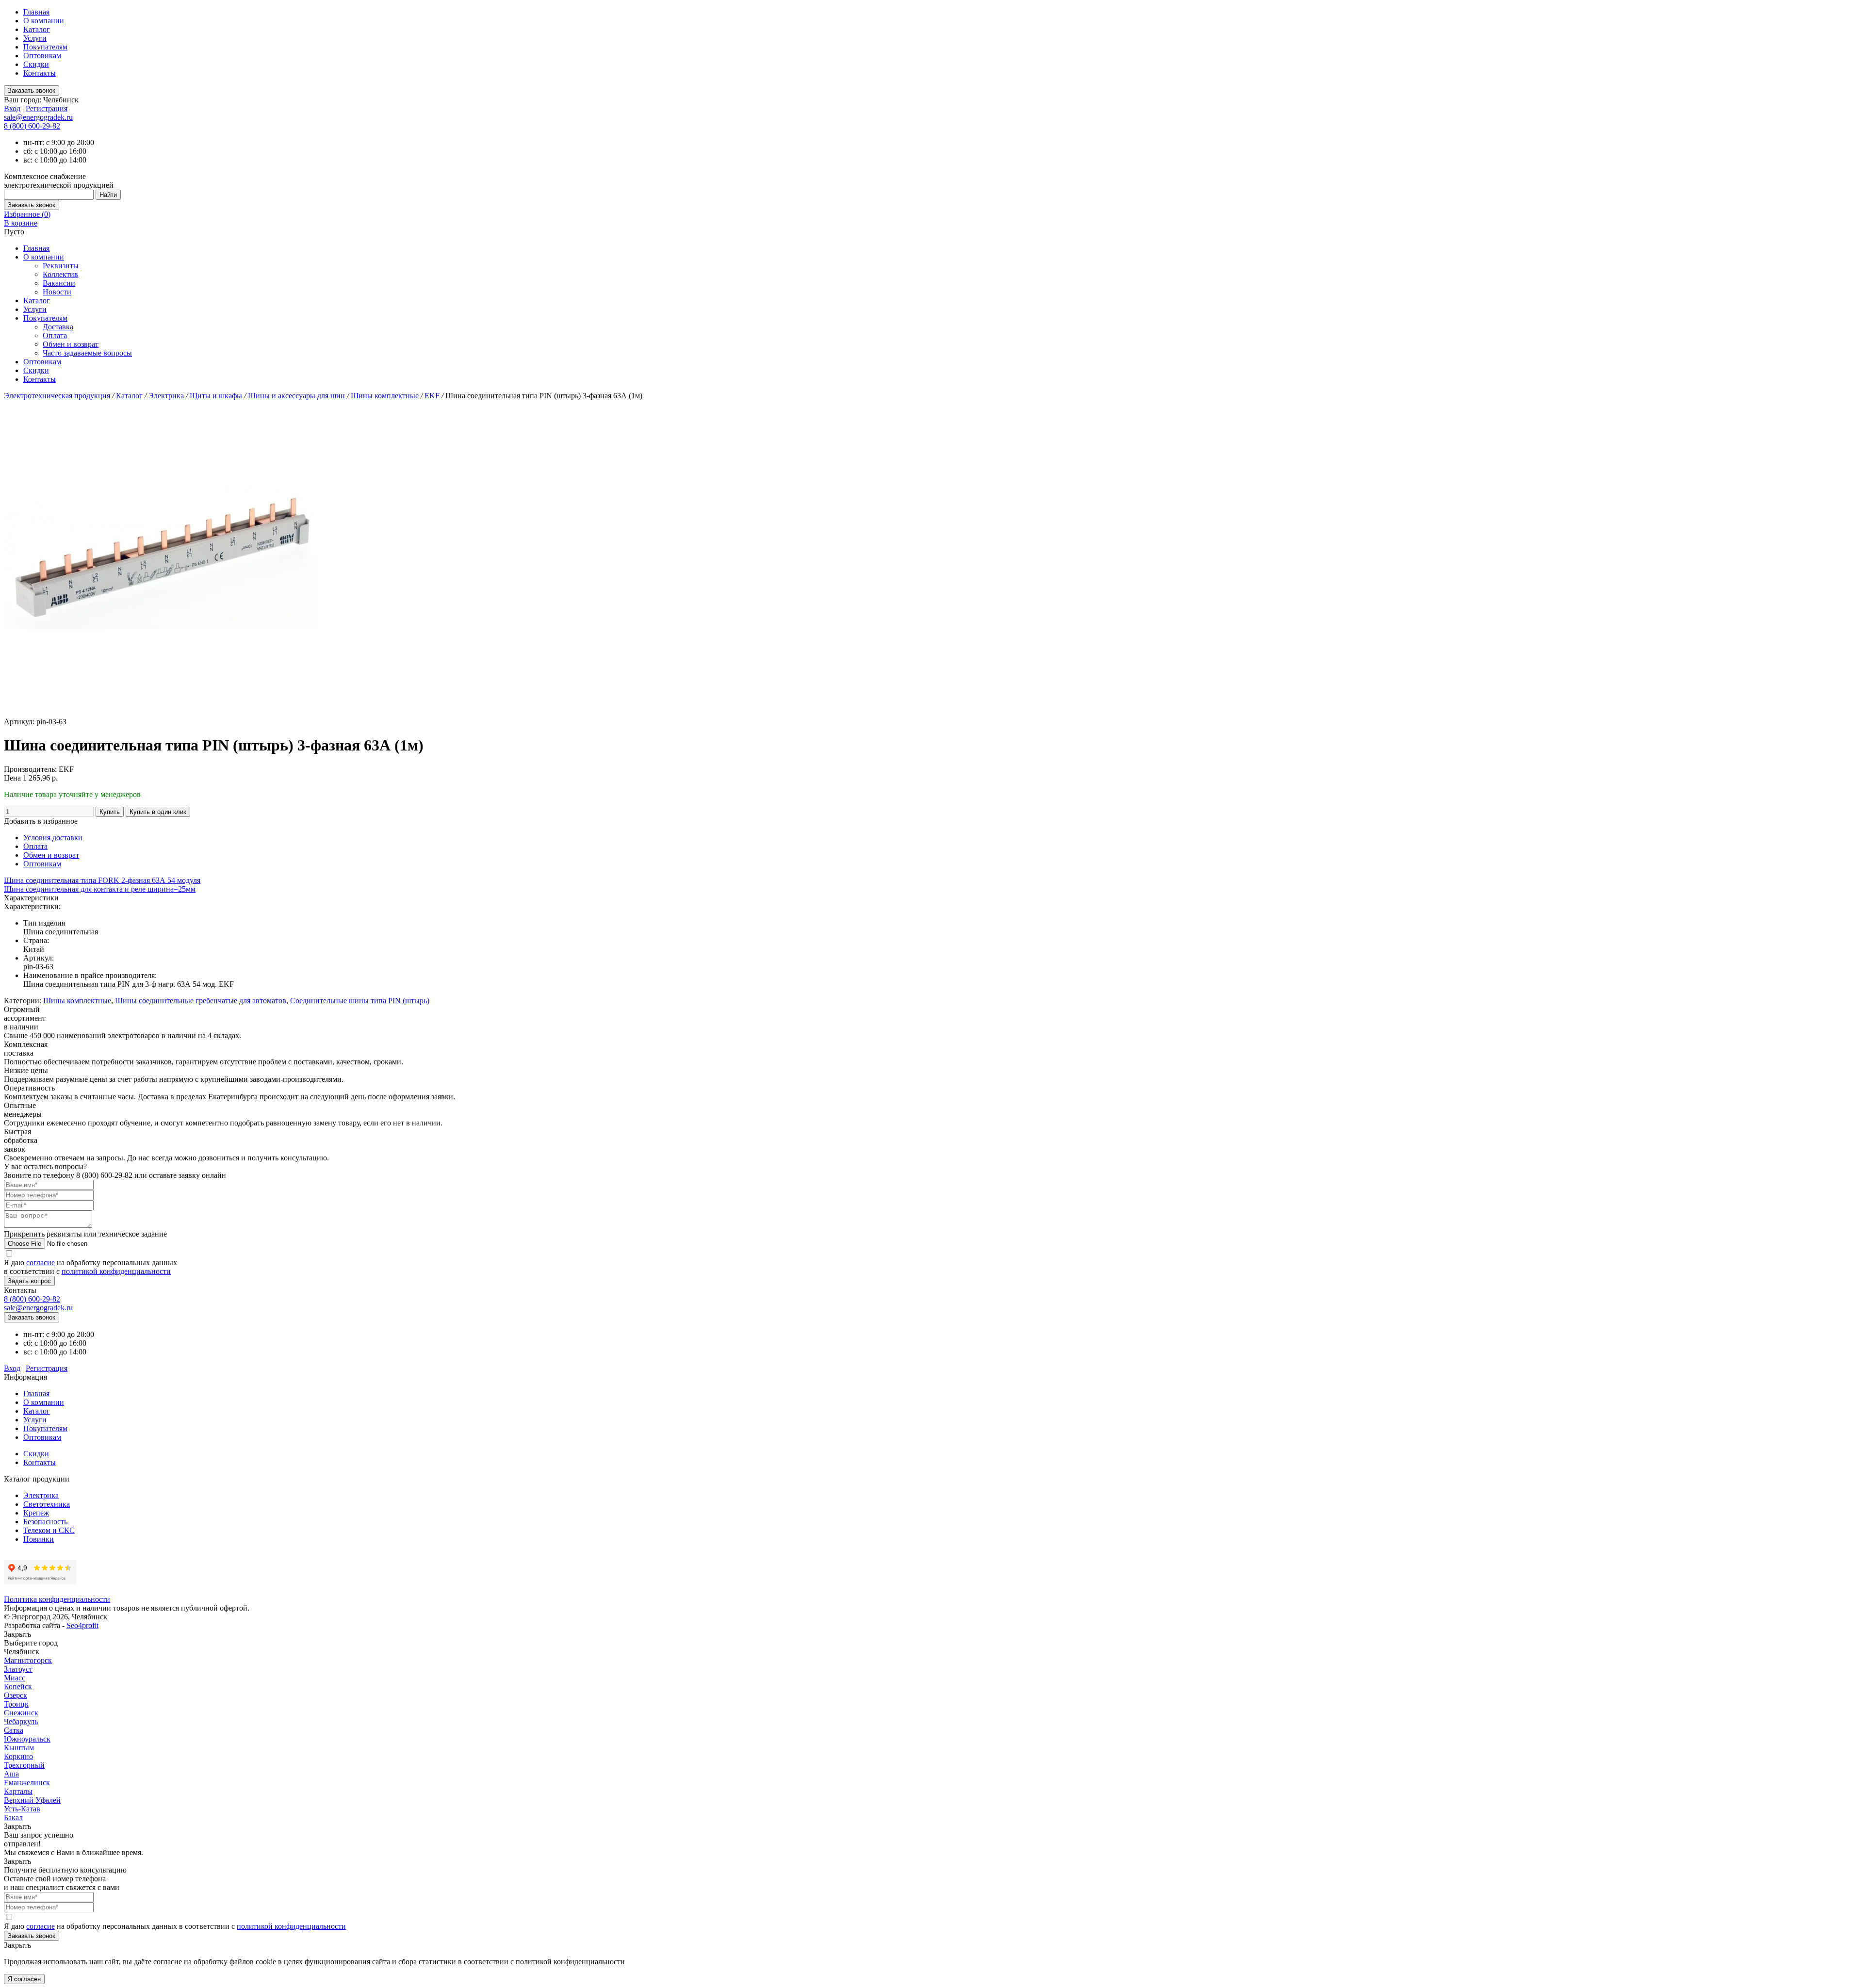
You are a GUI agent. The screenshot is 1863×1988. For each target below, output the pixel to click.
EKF (433, 396)
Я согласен (24, 1979)
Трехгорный (24, 1765)
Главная (36, 12)
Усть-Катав (22, 1809)
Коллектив (60, 274)
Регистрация (47, 108)
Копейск (18, 1687)
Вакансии (59, 283)
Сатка (14, 1730)
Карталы (18, 1791)
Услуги (35, 38)
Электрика (167, 396)
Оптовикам (42, 56)
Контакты (40, 73)
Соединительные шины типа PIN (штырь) (360, 1001)
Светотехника (47, 1504)
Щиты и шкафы (217, 396)
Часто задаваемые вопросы (87, 353)
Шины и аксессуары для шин (297, 396)
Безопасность (45, 1522)
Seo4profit (82, 1625)
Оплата (55, 335)
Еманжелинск (27, 1783)
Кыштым (19, 1748)
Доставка (58, 327)
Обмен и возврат (71, 344)
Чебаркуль (21, 1721)
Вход (12, 108)
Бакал (13, 1817)
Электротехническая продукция (58, 396)
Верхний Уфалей (32, 1800)
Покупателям (45, 47)
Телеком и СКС (49, 1530)
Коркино (18, 1756)
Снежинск (21, 1713)
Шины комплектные (386, 396)
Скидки (36, 64)
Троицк (16, 1704)
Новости (57, 292)
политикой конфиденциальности (116, 1271)
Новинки (39, 1539)
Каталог (37, 29)
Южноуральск (27, 1739)
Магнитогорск (28, 1660)
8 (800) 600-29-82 (32, 126)
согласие (41, 1263)
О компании (44, 21)
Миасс (15, 1678)
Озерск (16, 1695)
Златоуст (18, 1669)
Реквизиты (61, 266)
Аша (11, 1774)
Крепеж (36, 1513)
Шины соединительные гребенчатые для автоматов (201, 1001)
